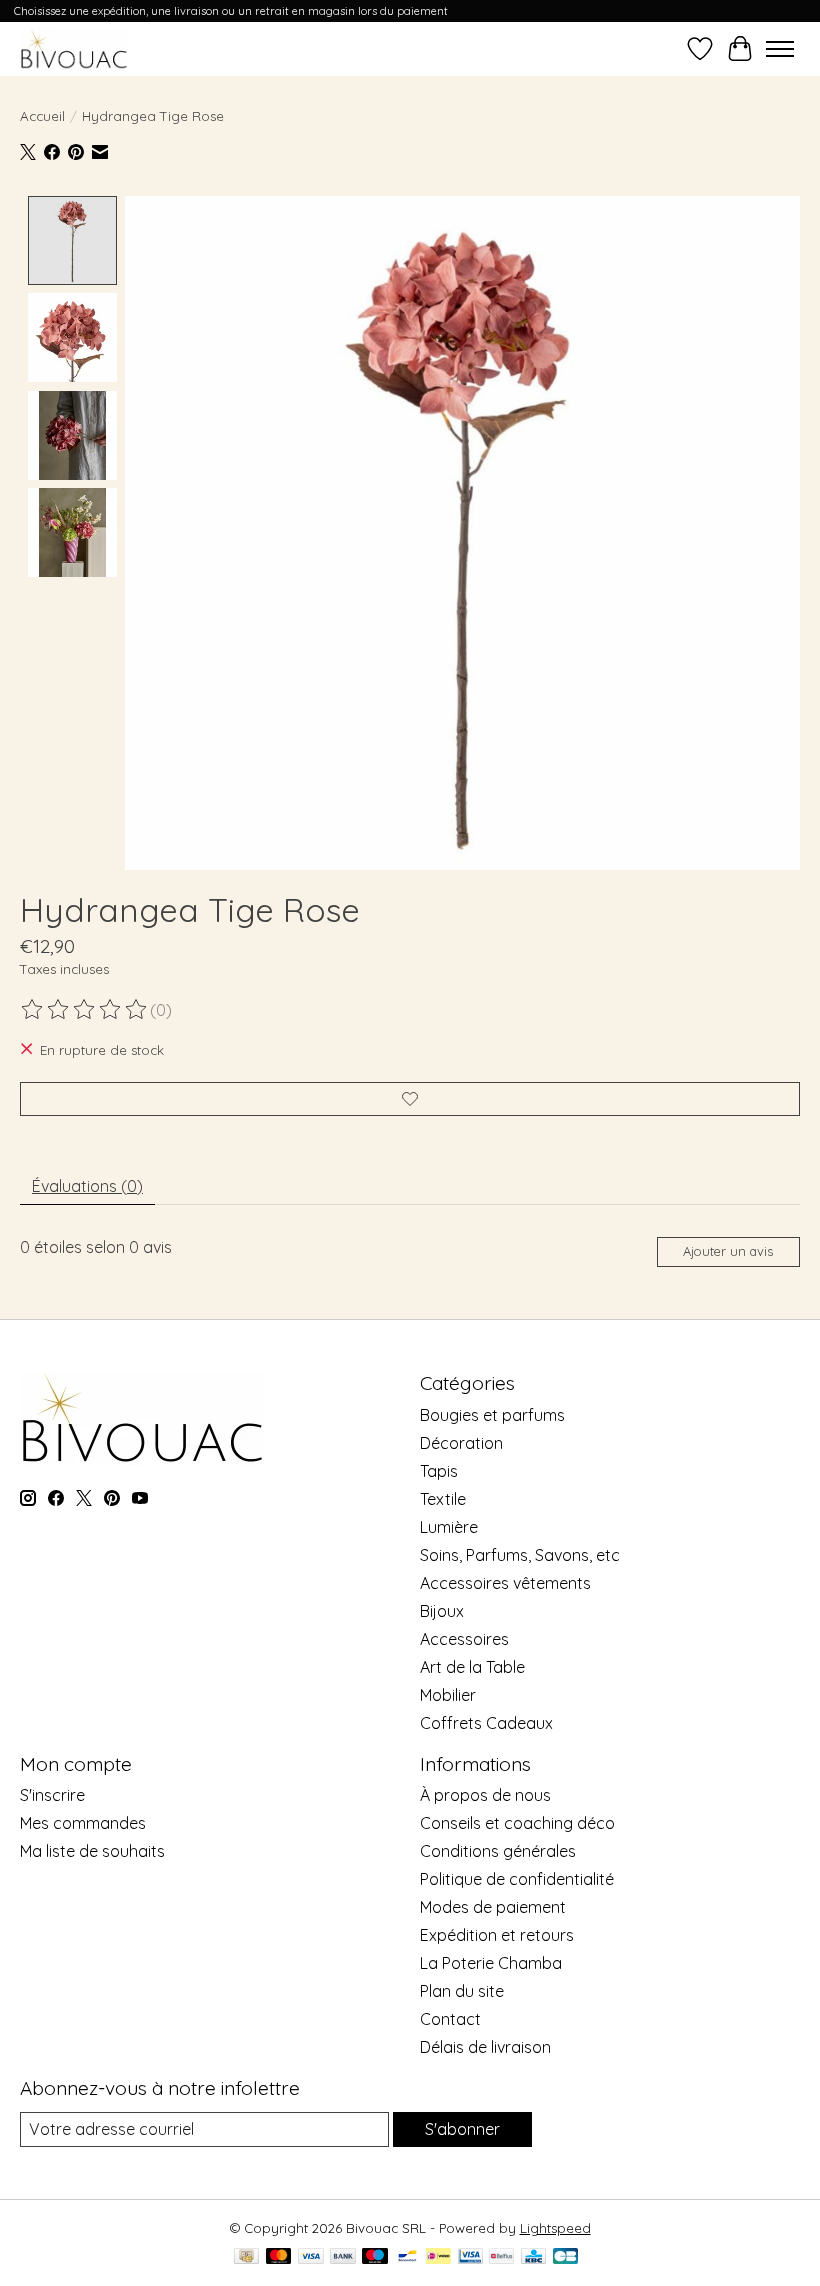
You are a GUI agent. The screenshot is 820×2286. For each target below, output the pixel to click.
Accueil (42, 116)
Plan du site (462, 1991)
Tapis (439, 1471)
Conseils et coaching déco (517, 1823)
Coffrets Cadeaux (486, 1723)
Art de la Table (472, 1667)
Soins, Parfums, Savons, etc (520, 1555)
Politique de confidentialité (517, 1879)
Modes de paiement (493, 1907)
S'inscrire (52, 1795)
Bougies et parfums (492, 1415)
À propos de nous (485, 1795)
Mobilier (448, 1695)
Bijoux (442, 1611)
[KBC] (533, 2257)
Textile (443, 1499)
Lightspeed (555, 2228)
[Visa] (311, 2257)
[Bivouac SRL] (74, 48)
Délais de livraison (485, 2047)
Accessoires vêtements (505, 1583)
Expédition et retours (497, 1935)
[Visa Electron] (470, 2257)
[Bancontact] (407, 2257)
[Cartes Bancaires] (565, 2257)
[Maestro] (375, 2257)
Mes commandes (83, 1823)
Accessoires (464, 1639)
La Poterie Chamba (491, 1963)
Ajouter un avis (728, 1251)
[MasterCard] (279, 2257)
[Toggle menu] (780, 49)
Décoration (461, 1443)
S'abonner (462, 2129)
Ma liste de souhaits (92, 1851)
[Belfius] (501, 2257)
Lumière (449, 1527)
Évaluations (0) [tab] (87, 1186)
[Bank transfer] (343, 2257)
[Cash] (246, 2257)
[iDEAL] (438, 2257)
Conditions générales (498, 1851)
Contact (450, 2019)
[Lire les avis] (85, 1010)
